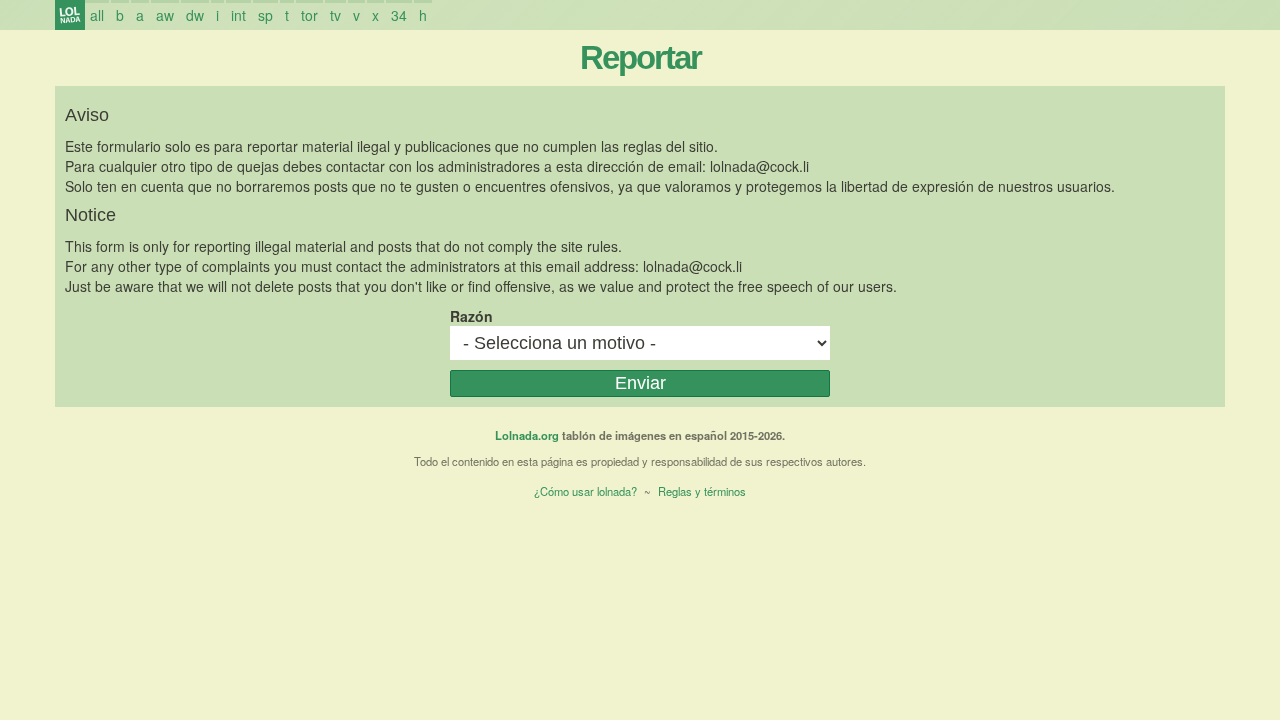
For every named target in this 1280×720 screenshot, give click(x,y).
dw (195, 15)
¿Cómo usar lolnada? (585, 491)
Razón (471, 316)
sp (265, 15)
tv (335, 15)
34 (399, 15)
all (97, 15)
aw (165, 15)
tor (309, 15)
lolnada (70, 15)
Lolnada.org (527, 435)
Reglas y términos (702, 491)
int (238, 15)
